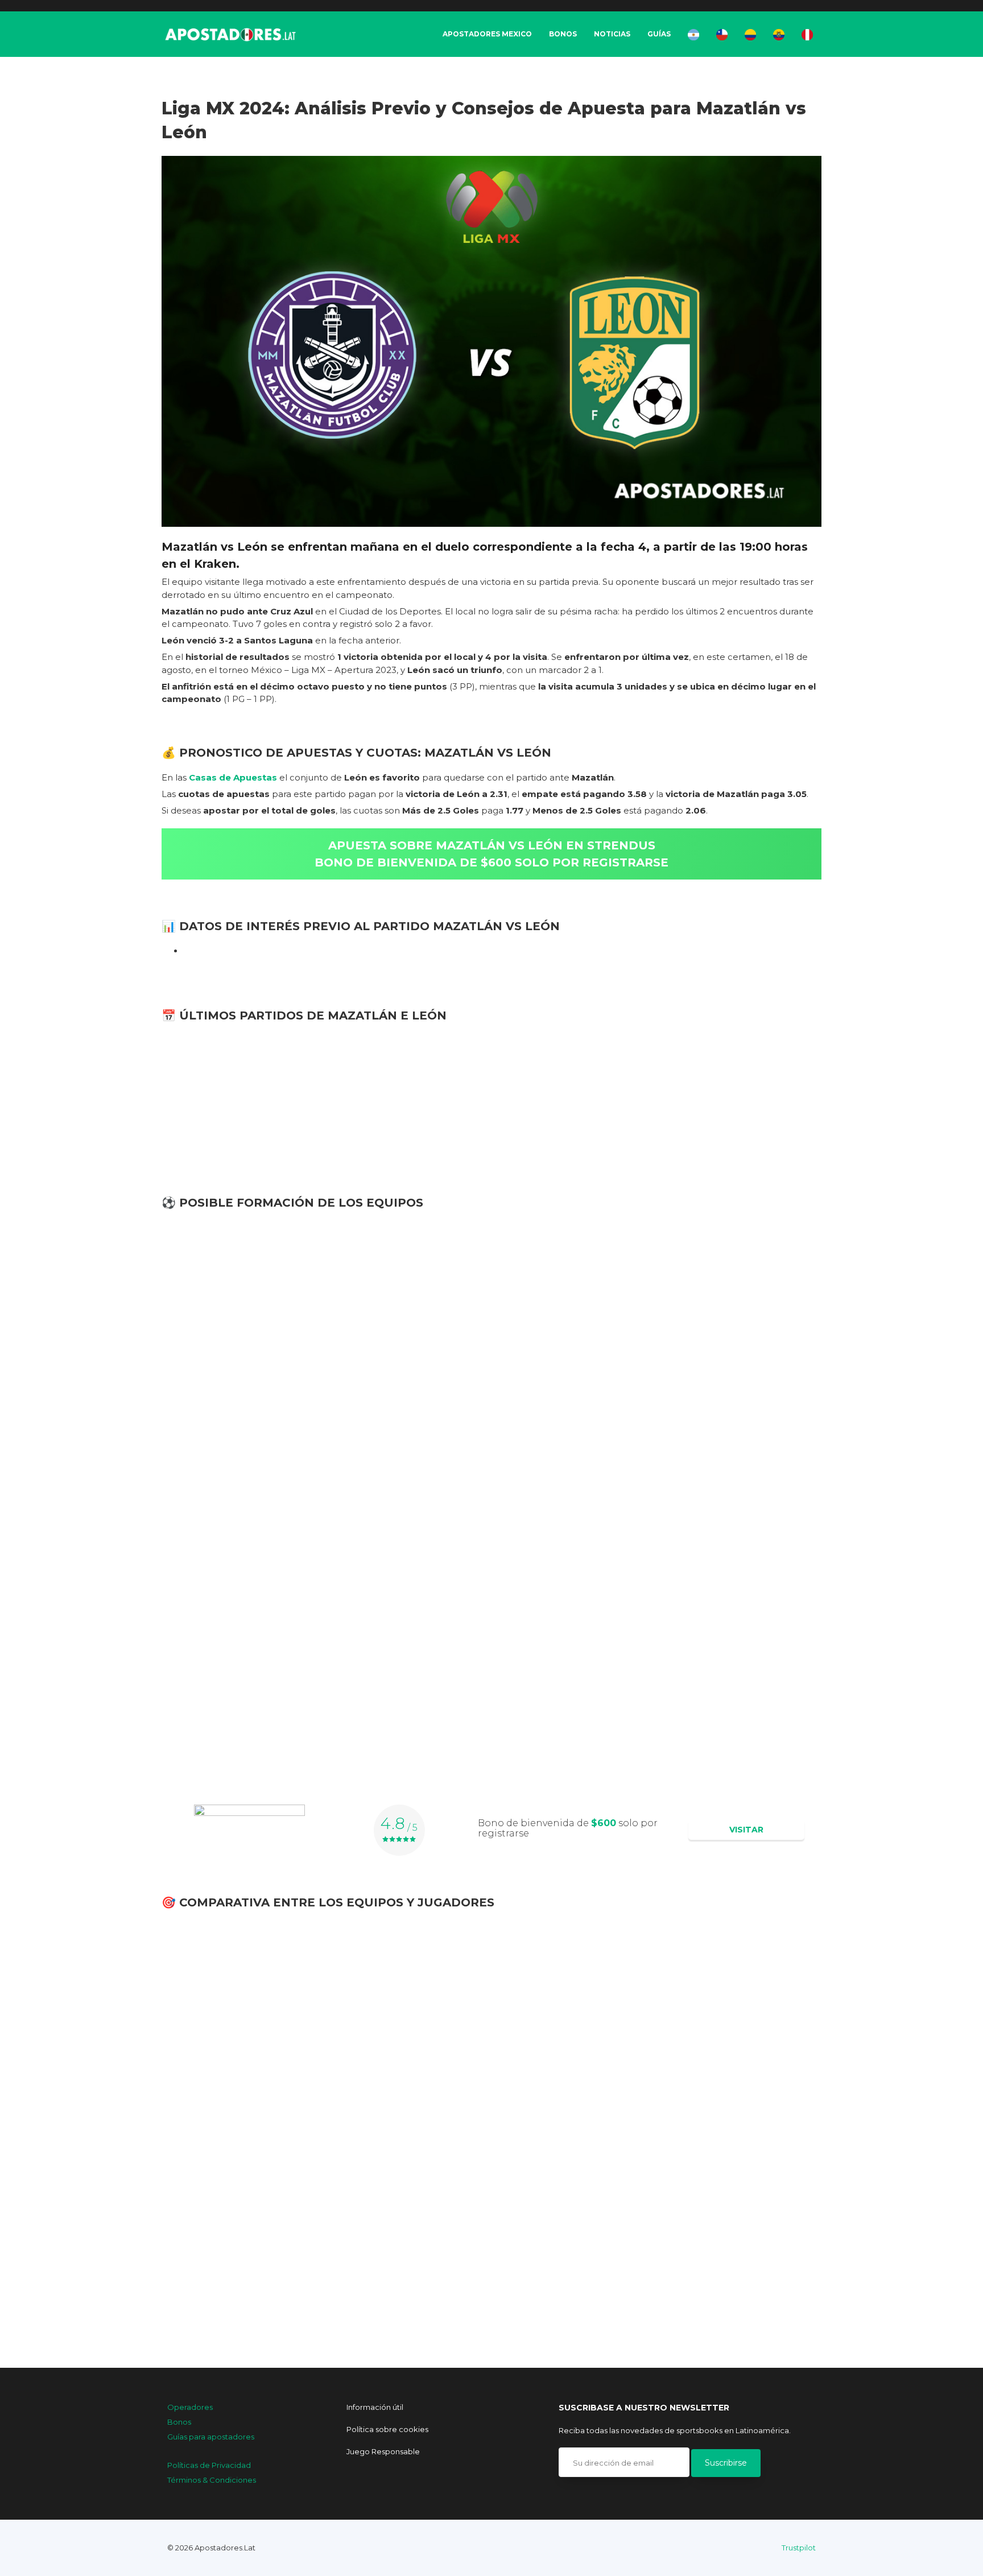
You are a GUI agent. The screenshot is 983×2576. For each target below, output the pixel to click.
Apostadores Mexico (487, 34)
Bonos (563, 34)
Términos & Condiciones (212, 2480)
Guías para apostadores (211, 2437)
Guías (659, 34)
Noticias (612, 34)
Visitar (746, 1830)
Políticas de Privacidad (209, 2465)
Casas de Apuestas (233, 777)
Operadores (190, 2407)
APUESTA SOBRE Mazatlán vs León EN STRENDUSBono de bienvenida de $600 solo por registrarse (491, 854)
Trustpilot (799, 2548)
